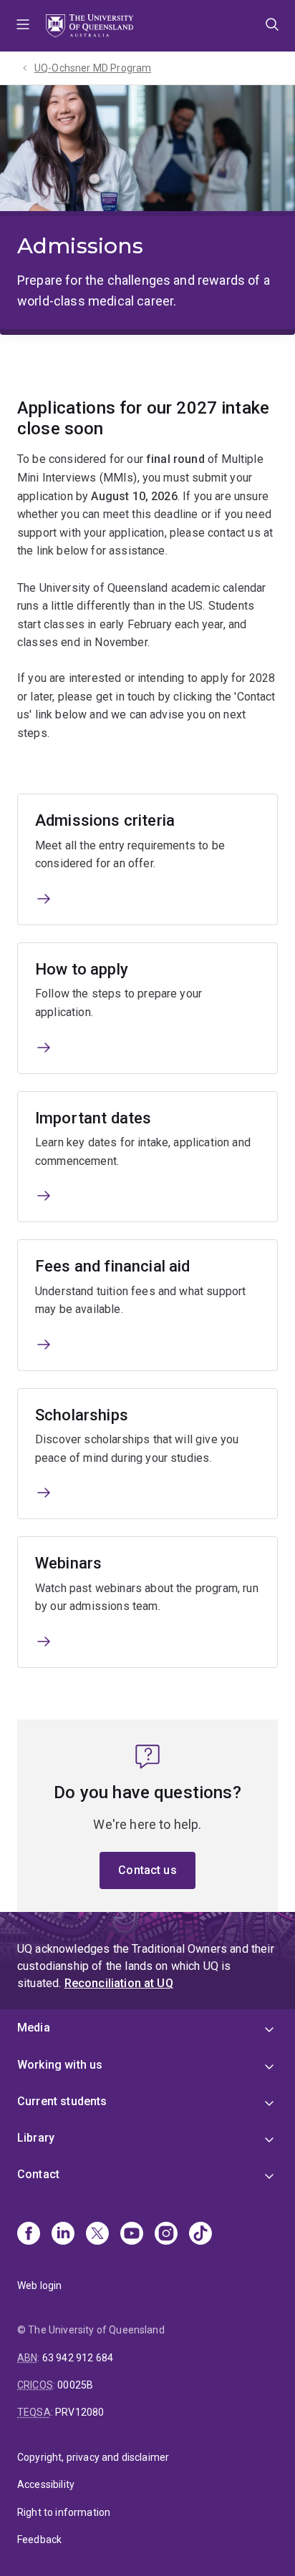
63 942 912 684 (78, 2358)
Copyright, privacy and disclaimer (93, 2457)
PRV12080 (79, 2412)
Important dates (93, 1118)
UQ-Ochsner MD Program (93, 68)
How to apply (82, 969)
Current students (62, 2101)
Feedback (39, 2540)
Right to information (64, 2512)
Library (36, 2138)
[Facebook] (29, 2235)
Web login (39, 2285)
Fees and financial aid (113, 1266)
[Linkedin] (63, 2235)
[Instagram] (166, 2235)
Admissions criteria (105, 820)
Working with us (60, 2065)
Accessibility (46, 2484)
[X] (97, 2235)
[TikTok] (200, 2235)
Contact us (147, 1870)
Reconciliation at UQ (119, 1983)
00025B (75, 2385)
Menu (23, 26)
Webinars (68, 1563)
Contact (38, 2174)
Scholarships (82, 1415)
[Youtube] (132, 2235)
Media (34, 2028)
